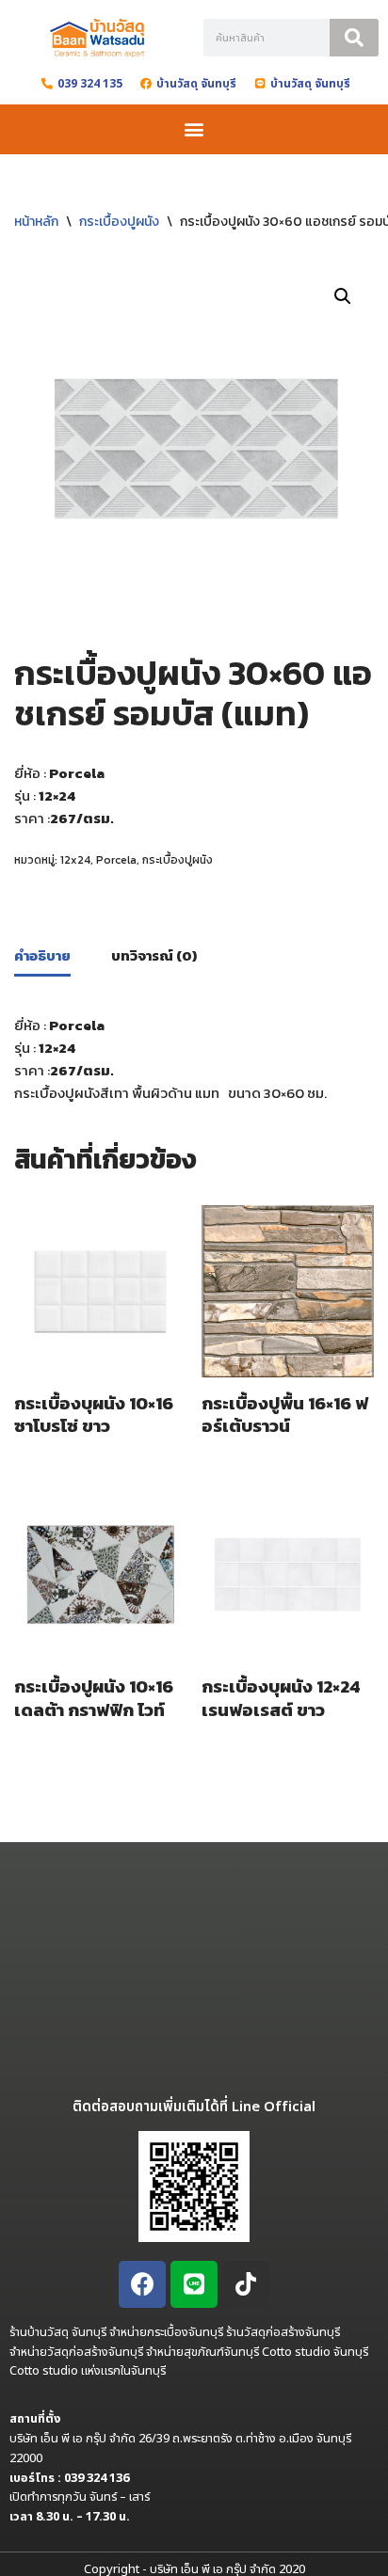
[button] (194, 129)
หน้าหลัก (36, 222)
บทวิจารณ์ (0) (154, 955)
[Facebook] (142, 2284)
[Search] (354, 38)
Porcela (116, 860)
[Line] (194, 2284)
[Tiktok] (246, 2284)
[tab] (42, 957)
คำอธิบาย (42, 955)
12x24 (75, 860)
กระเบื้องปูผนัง (119, 222)
